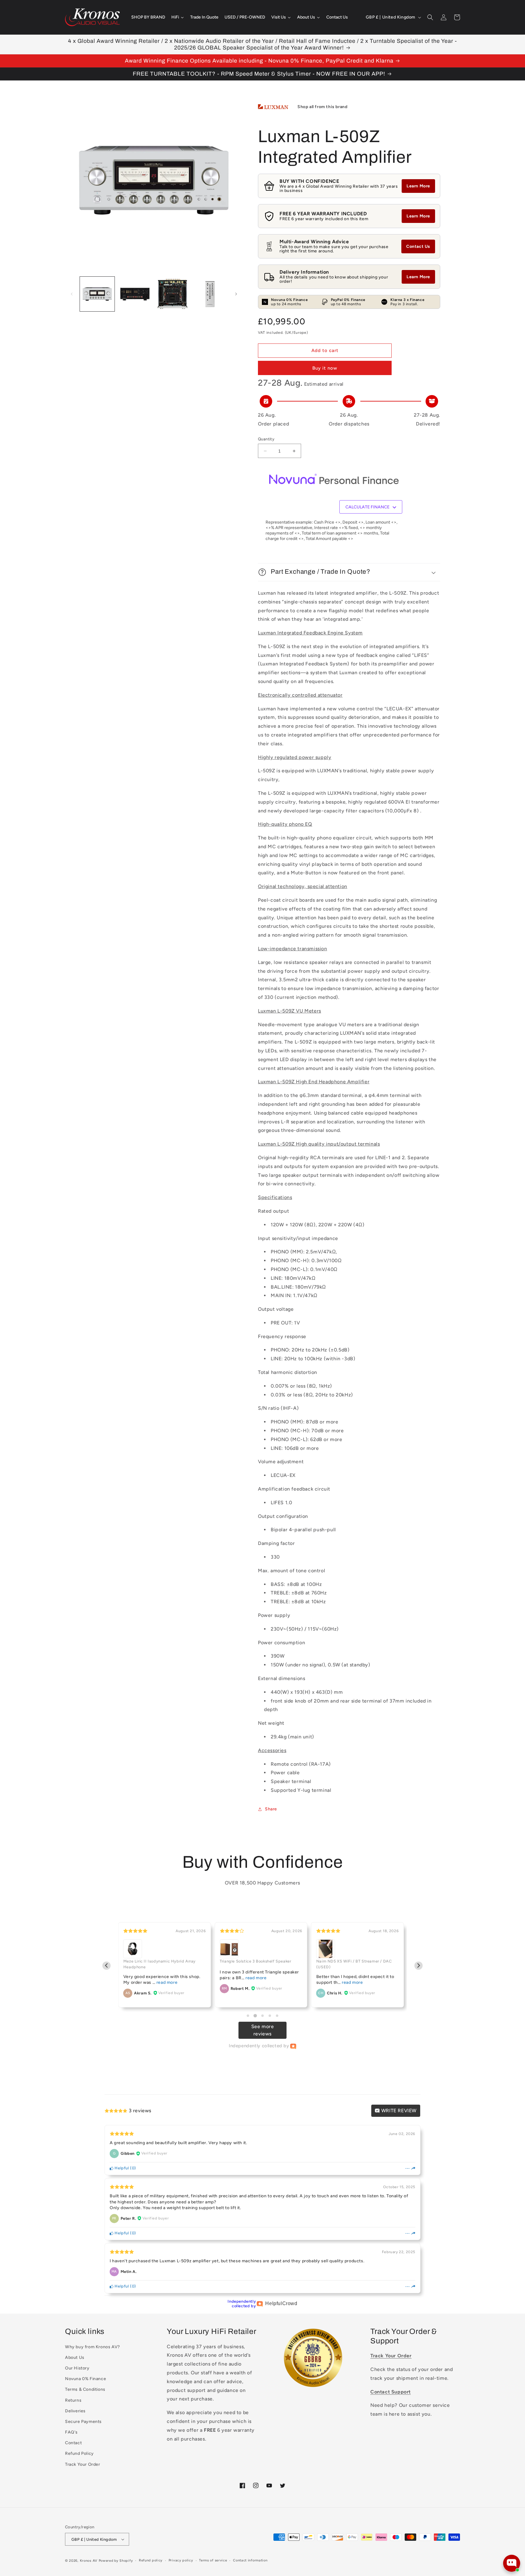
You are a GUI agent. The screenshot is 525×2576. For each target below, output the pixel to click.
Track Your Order (83, 2464)
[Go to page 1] (248, 2016)
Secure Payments (83, 2422)
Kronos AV (89, 2561)
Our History (77, 2368)
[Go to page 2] (255, 2016)
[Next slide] (419, 1966)
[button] (430, 17)
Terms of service (213, 2560)
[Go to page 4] (270, 2016)
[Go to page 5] (277, 2016)
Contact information (250, 2560)
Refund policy (151, 2560)
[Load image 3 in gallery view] (173, 294)
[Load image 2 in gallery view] (135, 294)
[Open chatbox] (512, 2563)
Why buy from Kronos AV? (93, 2347)
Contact (73, 2443)
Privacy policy (181, 2560)
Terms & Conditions (85, 2389)
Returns (73, 2400)
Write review (398, 2111)
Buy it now (325, 368)
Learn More (418, 186)
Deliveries (75, 2411)
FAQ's (71, 2432)
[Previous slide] (106, 1966)
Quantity (266, 439)
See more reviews (263, 2030)
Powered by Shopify (116, 2561)
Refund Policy (79, 2453)
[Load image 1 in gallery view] (97, 294)
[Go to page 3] (262, 2016)
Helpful (121, 2168)
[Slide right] (236, 294)
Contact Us (418, 246)
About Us (75, 2357)
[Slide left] (72, 294)
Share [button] (271, 1809)
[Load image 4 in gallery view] (210, 294)
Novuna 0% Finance (86, 2379)
